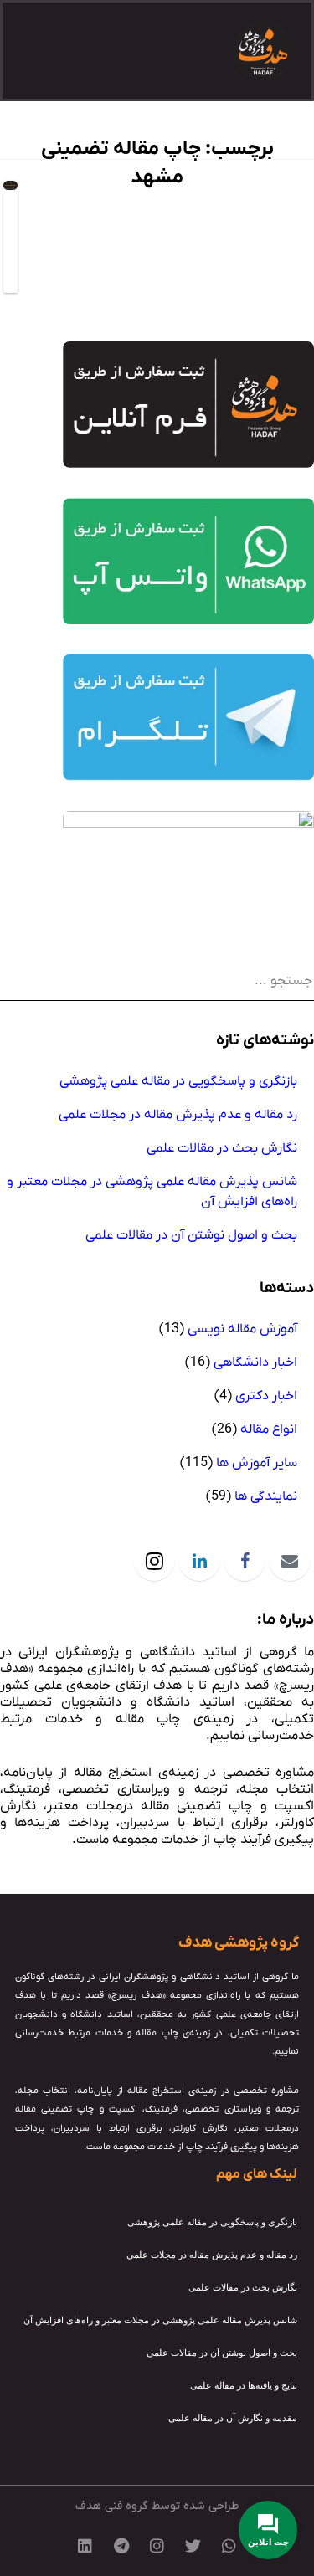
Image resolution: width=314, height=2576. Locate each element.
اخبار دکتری (266, 1396)
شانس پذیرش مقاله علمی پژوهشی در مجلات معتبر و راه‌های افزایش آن (152, 1192)
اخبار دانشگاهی (255, 1362)
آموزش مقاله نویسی (242, 1329)
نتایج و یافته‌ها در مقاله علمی (244, 2385)
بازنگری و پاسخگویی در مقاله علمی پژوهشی (178, 1081)
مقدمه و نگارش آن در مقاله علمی (233, 2418)
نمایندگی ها (266, 1496)
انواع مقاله (269, 1429)
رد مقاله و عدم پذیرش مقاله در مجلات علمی (178, 1115)
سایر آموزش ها (257, 1463)
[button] (40, 51)
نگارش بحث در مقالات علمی (222, 1148)
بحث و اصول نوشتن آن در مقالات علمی (191, 1235)
